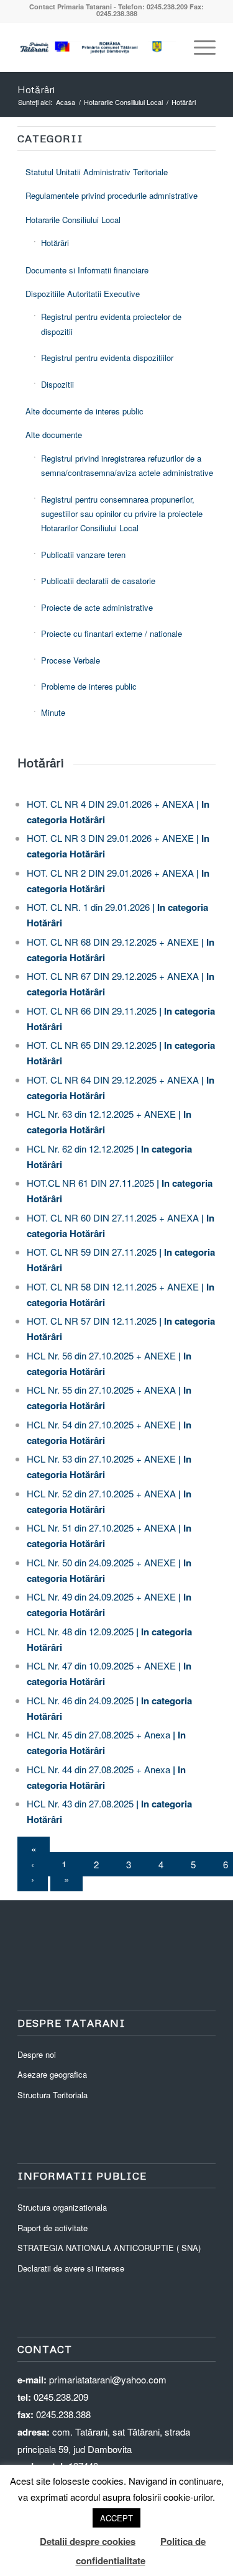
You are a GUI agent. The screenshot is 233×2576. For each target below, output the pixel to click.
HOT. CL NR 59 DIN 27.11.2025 (92, 1252)
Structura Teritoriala (53, 2095)
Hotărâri (36, 89)
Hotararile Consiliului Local (73, 220)
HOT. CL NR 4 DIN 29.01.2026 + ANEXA (110, 804)
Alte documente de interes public (85, 411)
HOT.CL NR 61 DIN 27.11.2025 (90, 1183)
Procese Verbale (71, 660)
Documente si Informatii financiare (87, 270)
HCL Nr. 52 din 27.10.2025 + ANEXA (101, 1493)
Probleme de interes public (89, 686)
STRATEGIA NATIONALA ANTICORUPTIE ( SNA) (109, 2248)
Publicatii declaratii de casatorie (98, 581)
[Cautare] (169, 47)
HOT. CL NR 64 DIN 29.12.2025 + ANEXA (113, 1080)
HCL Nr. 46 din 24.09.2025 (80, 1700)
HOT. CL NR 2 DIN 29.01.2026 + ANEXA (110, 873)
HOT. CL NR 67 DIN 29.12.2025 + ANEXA (113, 976)
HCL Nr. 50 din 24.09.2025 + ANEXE (101, 1562)
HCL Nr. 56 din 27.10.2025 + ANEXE (101, 1355)
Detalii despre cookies (88, 2541)
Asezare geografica (52, 2074)
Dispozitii (57, 384)
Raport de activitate (53, 2228)
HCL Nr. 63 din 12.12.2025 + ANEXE (101, 1114)
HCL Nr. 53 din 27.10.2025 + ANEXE (101, 1459)
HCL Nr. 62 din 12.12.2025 (80, 1149)
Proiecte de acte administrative (97, 607)
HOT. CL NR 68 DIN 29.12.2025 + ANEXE (113, 942)
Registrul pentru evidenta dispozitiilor (107, 358)
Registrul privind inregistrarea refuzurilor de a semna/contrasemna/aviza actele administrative (127, 465)
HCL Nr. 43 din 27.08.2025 (80, 1803)
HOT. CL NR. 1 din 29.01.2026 (88, 907)
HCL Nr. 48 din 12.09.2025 (80, 1631)
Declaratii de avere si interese (71, 2268)
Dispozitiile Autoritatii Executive (83, 294)
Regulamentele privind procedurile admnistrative (112, 195)
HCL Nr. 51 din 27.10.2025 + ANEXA (101, 1528)
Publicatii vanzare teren (83, 555)
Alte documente (54, 435)
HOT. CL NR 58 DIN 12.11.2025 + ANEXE (113, 1286)
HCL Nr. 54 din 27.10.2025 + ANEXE (101, 1424)
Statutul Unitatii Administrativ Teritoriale (97, 172)
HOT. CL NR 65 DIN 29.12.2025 (92, 1045)
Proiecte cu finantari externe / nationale (112, 633)
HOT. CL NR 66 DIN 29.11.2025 (92, 1011)
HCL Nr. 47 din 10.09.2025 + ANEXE (101, 1665)
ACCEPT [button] (116, 2518)
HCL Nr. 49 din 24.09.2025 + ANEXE (101, 1596)
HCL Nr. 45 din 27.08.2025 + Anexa (98, 1734)
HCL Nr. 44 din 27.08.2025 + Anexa (98, 1769)
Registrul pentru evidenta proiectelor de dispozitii (111, 324)
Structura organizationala (62, 2207)
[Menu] (199, 47)
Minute (53, 712)
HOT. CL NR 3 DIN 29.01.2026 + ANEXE (110, 838)
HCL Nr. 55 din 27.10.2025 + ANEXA (101, 1390)
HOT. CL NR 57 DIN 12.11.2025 (92, 1321)
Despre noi (37, 2054)
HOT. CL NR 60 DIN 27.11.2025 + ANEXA (113, 1217)
